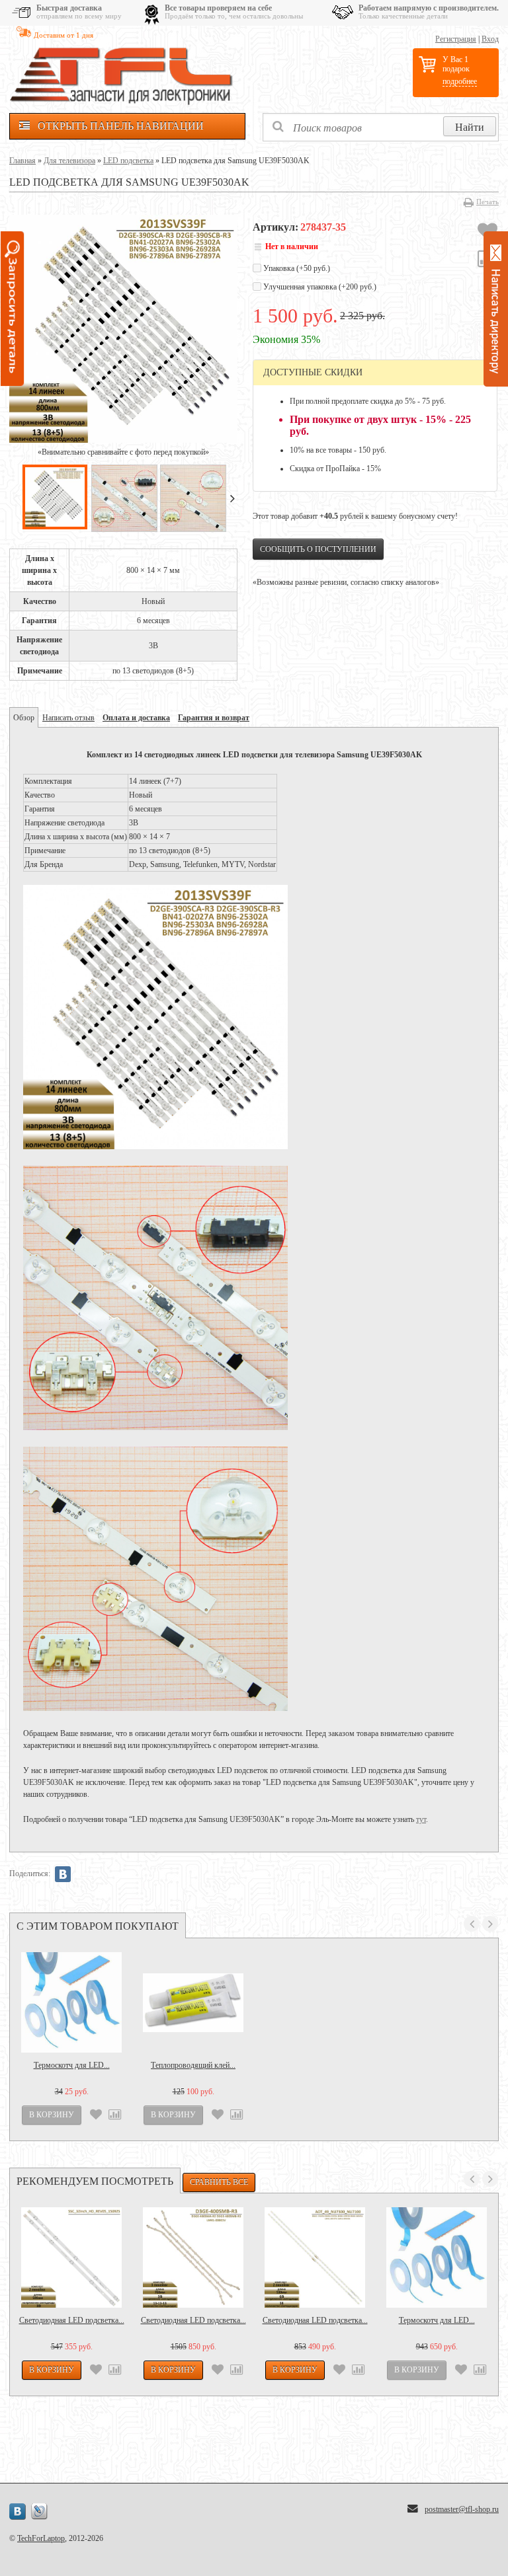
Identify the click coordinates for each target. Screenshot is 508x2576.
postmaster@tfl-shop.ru (462, 2509)
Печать (487, 202)
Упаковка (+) (296, 268)
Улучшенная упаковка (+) (319, 287)
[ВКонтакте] (63, 1874)
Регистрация (456, 39)
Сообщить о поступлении (318, 549)
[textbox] (381, 127)
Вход (490, 39)
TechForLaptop (41, 2538)
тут (421, 1819)
